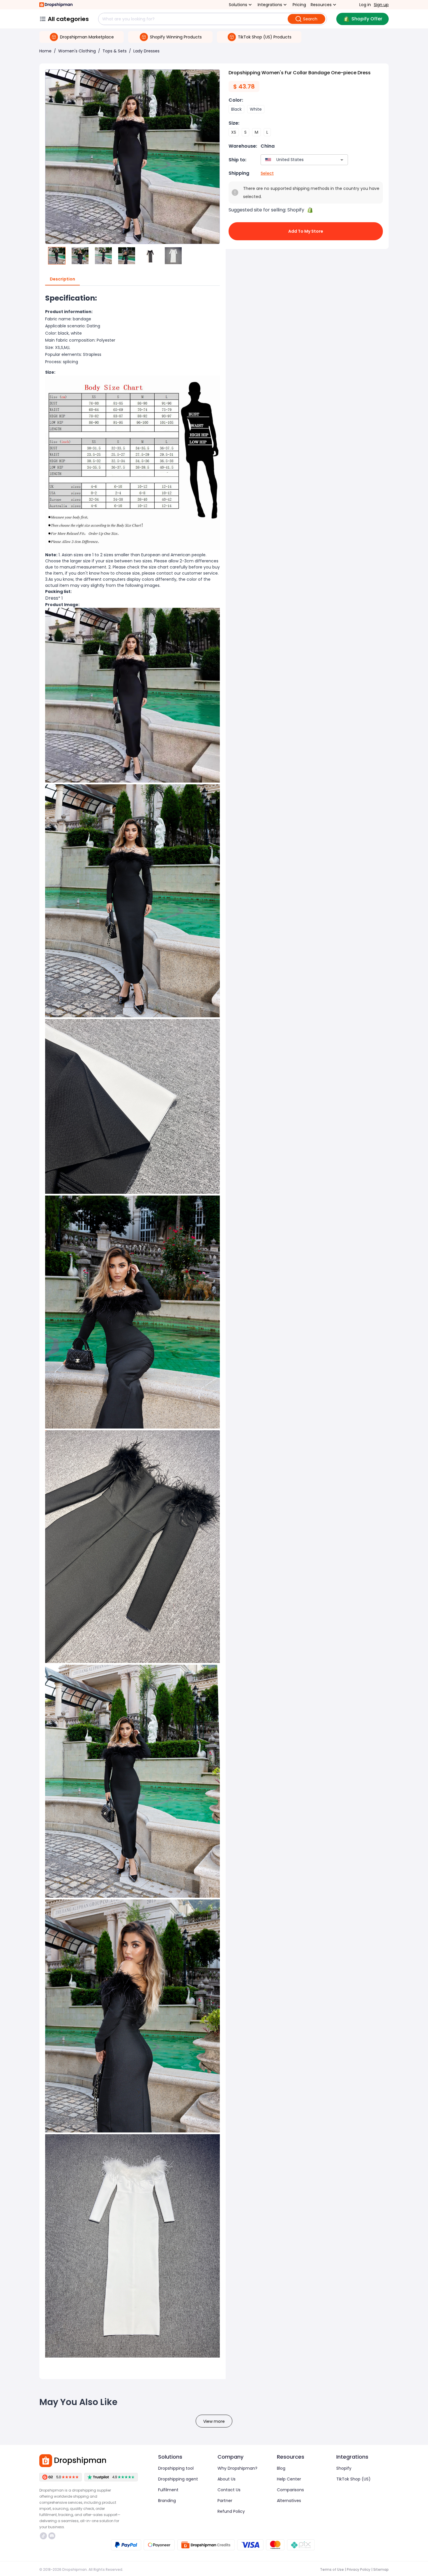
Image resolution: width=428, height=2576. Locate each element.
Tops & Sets (115, 51)
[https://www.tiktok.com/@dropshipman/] (43, 2536)
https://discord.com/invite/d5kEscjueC (53, 2536)
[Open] (342, 160)
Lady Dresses (146, 51)
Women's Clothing (77, 51)
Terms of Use (332, 2569)
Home (45, 51)
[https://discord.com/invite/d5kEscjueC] (52, 2536)
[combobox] (296, 160)
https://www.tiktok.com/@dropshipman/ (44, 2536)
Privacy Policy (359, 2569)
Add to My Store (306, 231)
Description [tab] (62, 279)
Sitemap (381, 2569)
